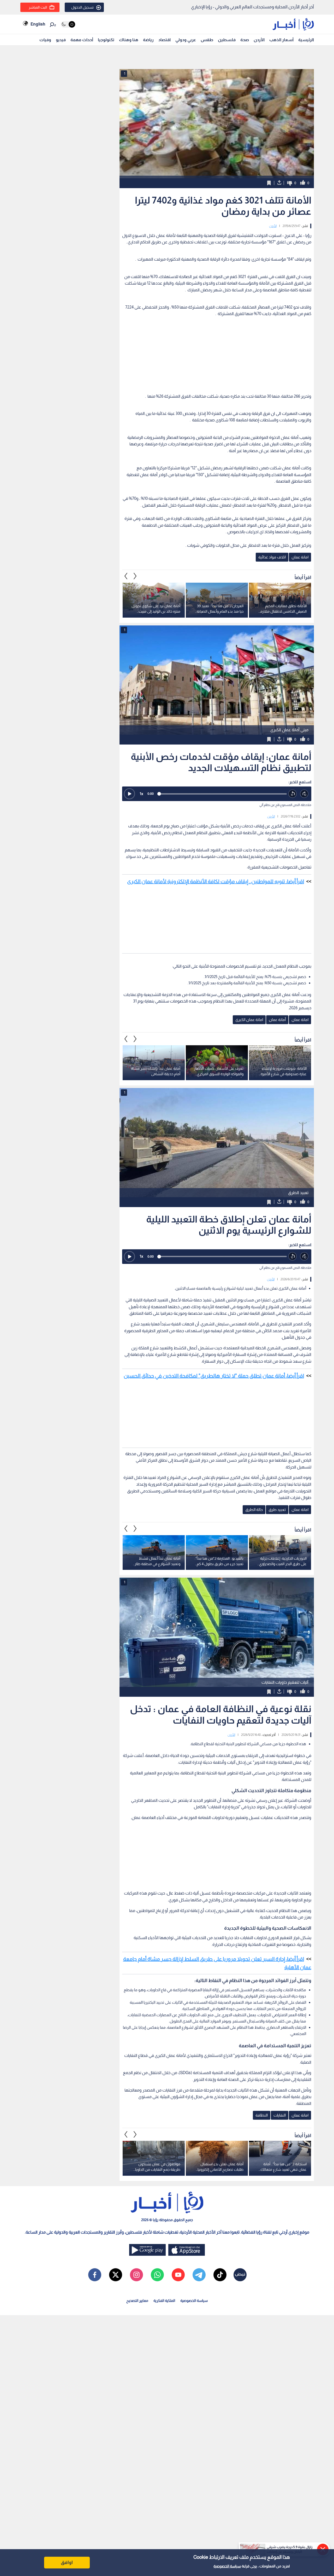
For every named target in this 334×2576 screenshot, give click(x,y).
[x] (116, 2275)
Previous (135, 576)
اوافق (67, 2562)
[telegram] (199, 2275)
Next (126, 576)
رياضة (148, 40)
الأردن (259, 40)
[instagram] (136, 2275)
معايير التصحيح (137, 2301)
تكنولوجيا (106, 40)
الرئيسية (306, 40)
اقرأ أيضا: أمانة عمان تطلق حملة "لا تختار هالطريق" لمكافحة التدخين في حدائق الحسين (214, 1376)
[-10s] (293, 794)
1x (141, 794)
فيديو (61, 40)
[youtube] (178, 2275)
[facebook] (95, 2275)
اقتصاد (165, 40)
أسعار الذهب (281, 40)
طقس (207, 40)
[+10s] (304, 794)
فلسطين (227, 40)
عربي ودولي (186, 40)
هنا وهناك (129, 40)
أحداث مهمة (82, 40)
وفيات (45, 40)
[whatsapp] (157, 2275)
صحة (245, 40)
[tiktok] (220, 2275)
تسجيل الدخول (82, 7)
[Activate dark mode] (68, 24)
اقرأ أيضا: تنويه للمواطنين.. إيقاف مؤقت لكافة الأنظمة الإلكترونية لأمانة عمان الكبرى (216, 881)
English (38, 24)
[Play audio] (129, 794)
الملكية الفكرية (164, 2301)
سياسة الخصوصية (227, 2566)
